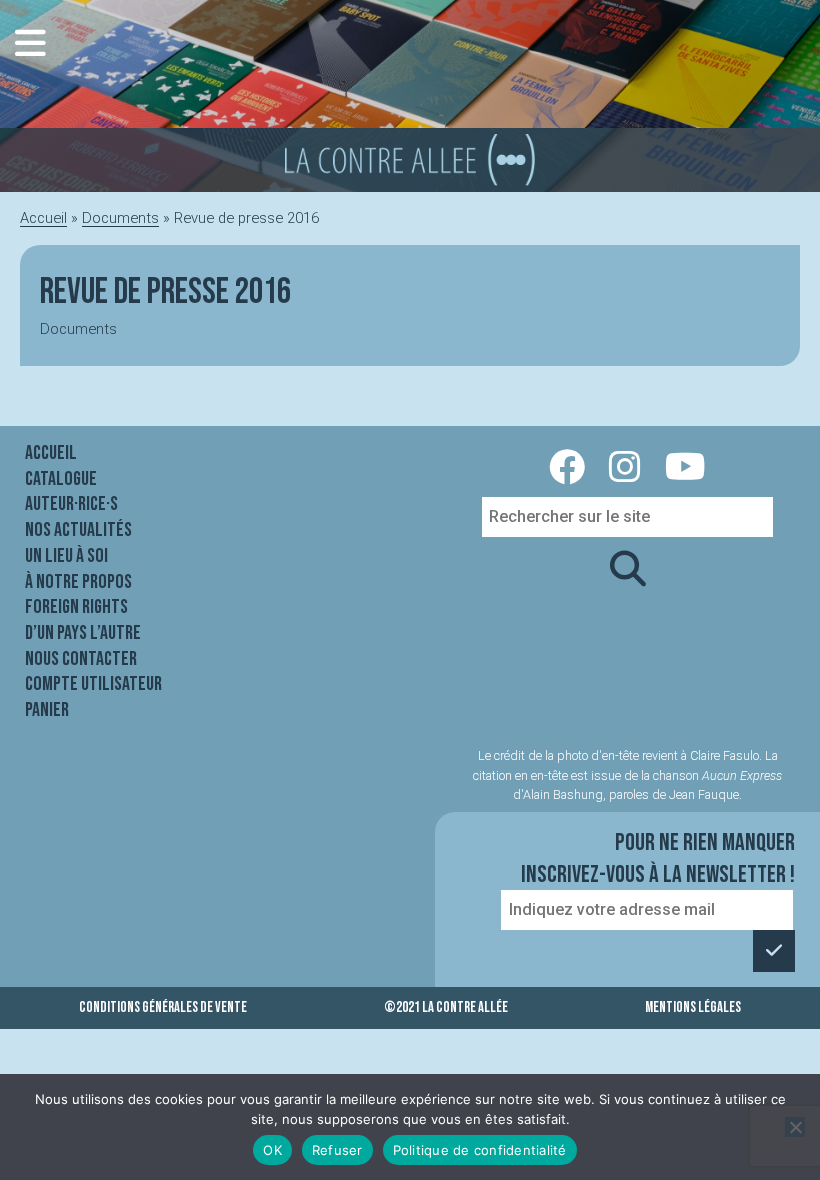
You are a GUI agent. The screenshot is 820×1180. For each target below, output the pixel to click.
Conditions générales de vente (163, 1007)
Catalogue (61, 479)
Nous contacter (81, 659)
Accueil (43, 218)
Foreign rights (76, 607)
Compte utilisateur (93, 684)
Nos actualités (78, 530)
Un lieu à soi (66, 556)
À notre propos (78, 582)
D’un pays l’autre (83, 633)
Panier (47, 710)
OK (272, 1150)
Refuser (337, 1150)
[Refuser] (795, 1127)
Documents (120, 218)
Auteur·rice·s (71, 504)
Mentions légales (693, 1007)
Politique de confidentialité (480, 1150)
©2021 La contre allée (446, 1007)
